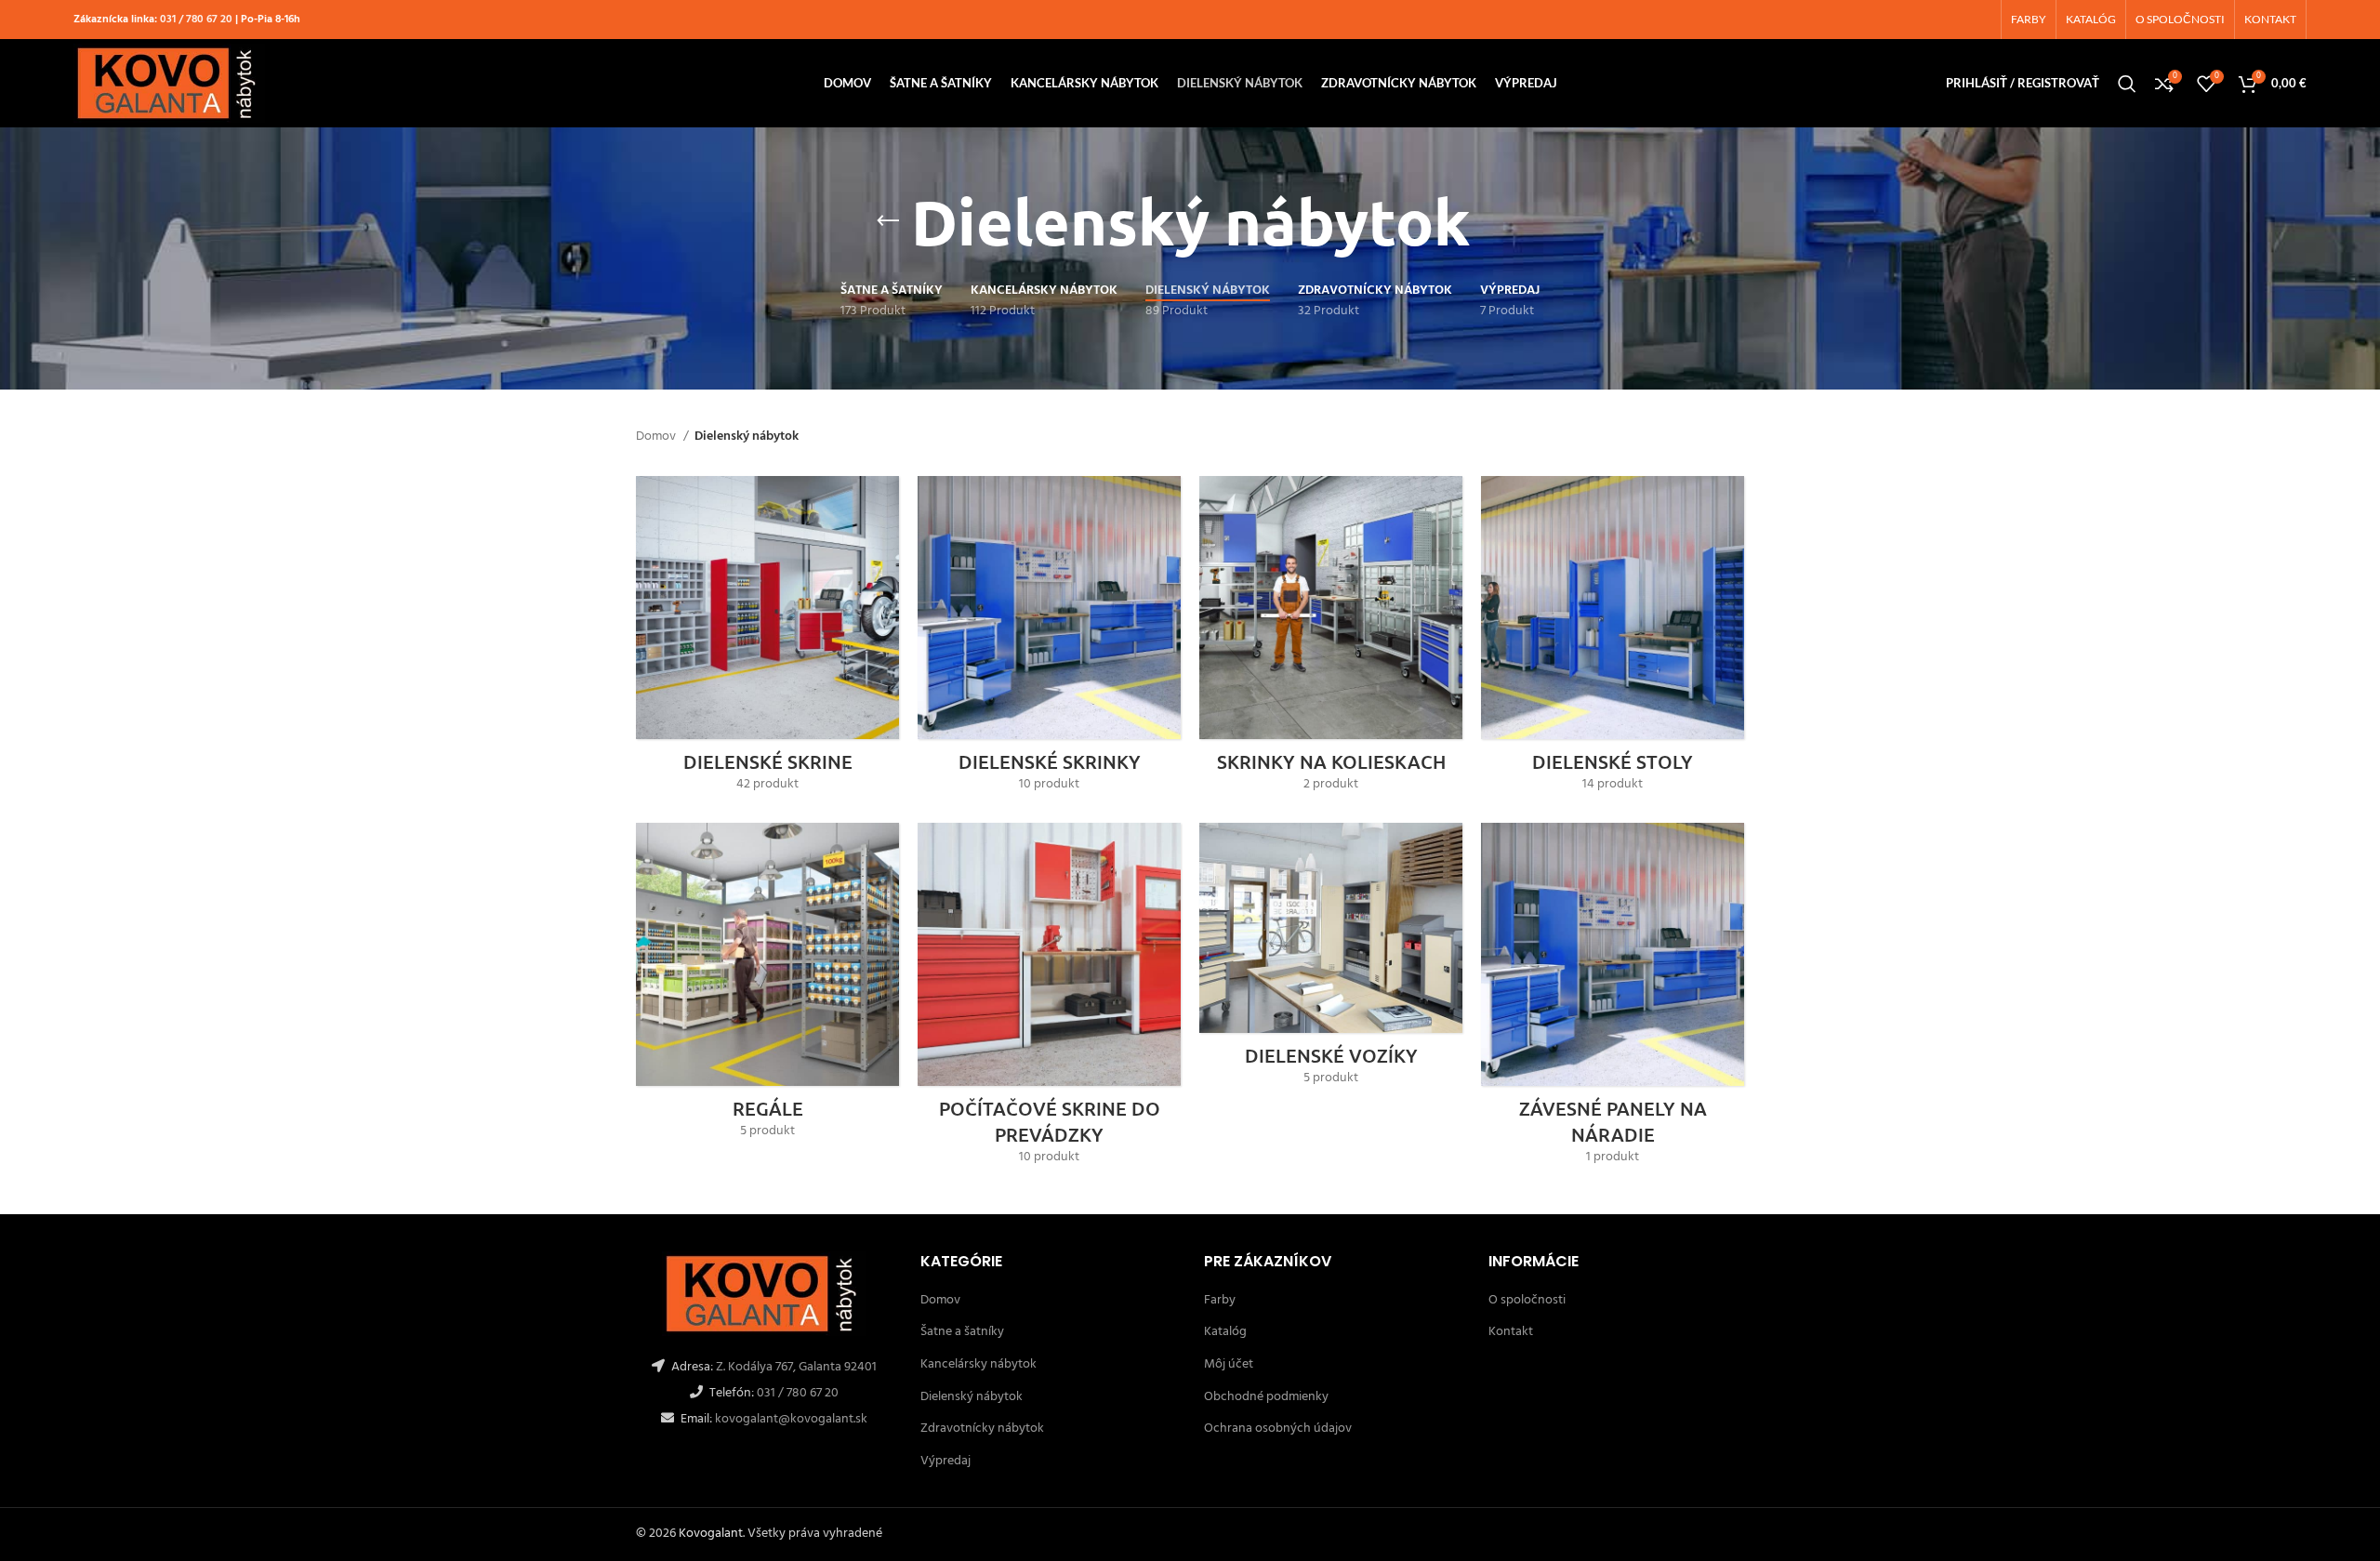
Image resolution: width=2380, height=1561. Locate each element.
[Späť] (888, 221)
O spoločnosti (1527, 1300)
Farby (1220, 1300)
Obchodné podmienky (1266, 1397)
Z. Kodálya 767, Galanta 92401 (796, 1367)
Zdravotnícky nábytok (982, 1429)
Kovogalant (711, 1534)
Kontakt (1511, 1332)
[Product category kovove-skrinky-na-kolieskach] (1331, 640)
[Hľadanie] (2127, 84)
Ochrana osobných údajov (1278, 1429)
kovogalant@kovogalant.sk (790, 1419)
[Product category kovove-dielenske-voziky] (1331, 960)
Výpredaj (945, 1461)
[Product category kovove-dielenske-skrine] (767, 640)
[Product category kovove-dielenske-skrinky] (1049, 640)
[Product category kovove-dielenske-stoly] (1613, 640)
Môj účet (1229, 1364)
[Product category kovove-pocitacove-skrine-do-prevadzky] (1049, 1000)
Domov (657, 437)
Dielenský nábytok (972, 1397)
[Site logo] (169, 83)
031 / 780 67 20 (196, 20)
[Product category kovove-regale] (767, 987)
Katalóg (1225, 1332)
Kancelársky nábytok (978, 1364)
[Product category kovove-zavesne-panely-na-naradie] (1613, 1000)
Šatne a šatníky (962, 1332)
